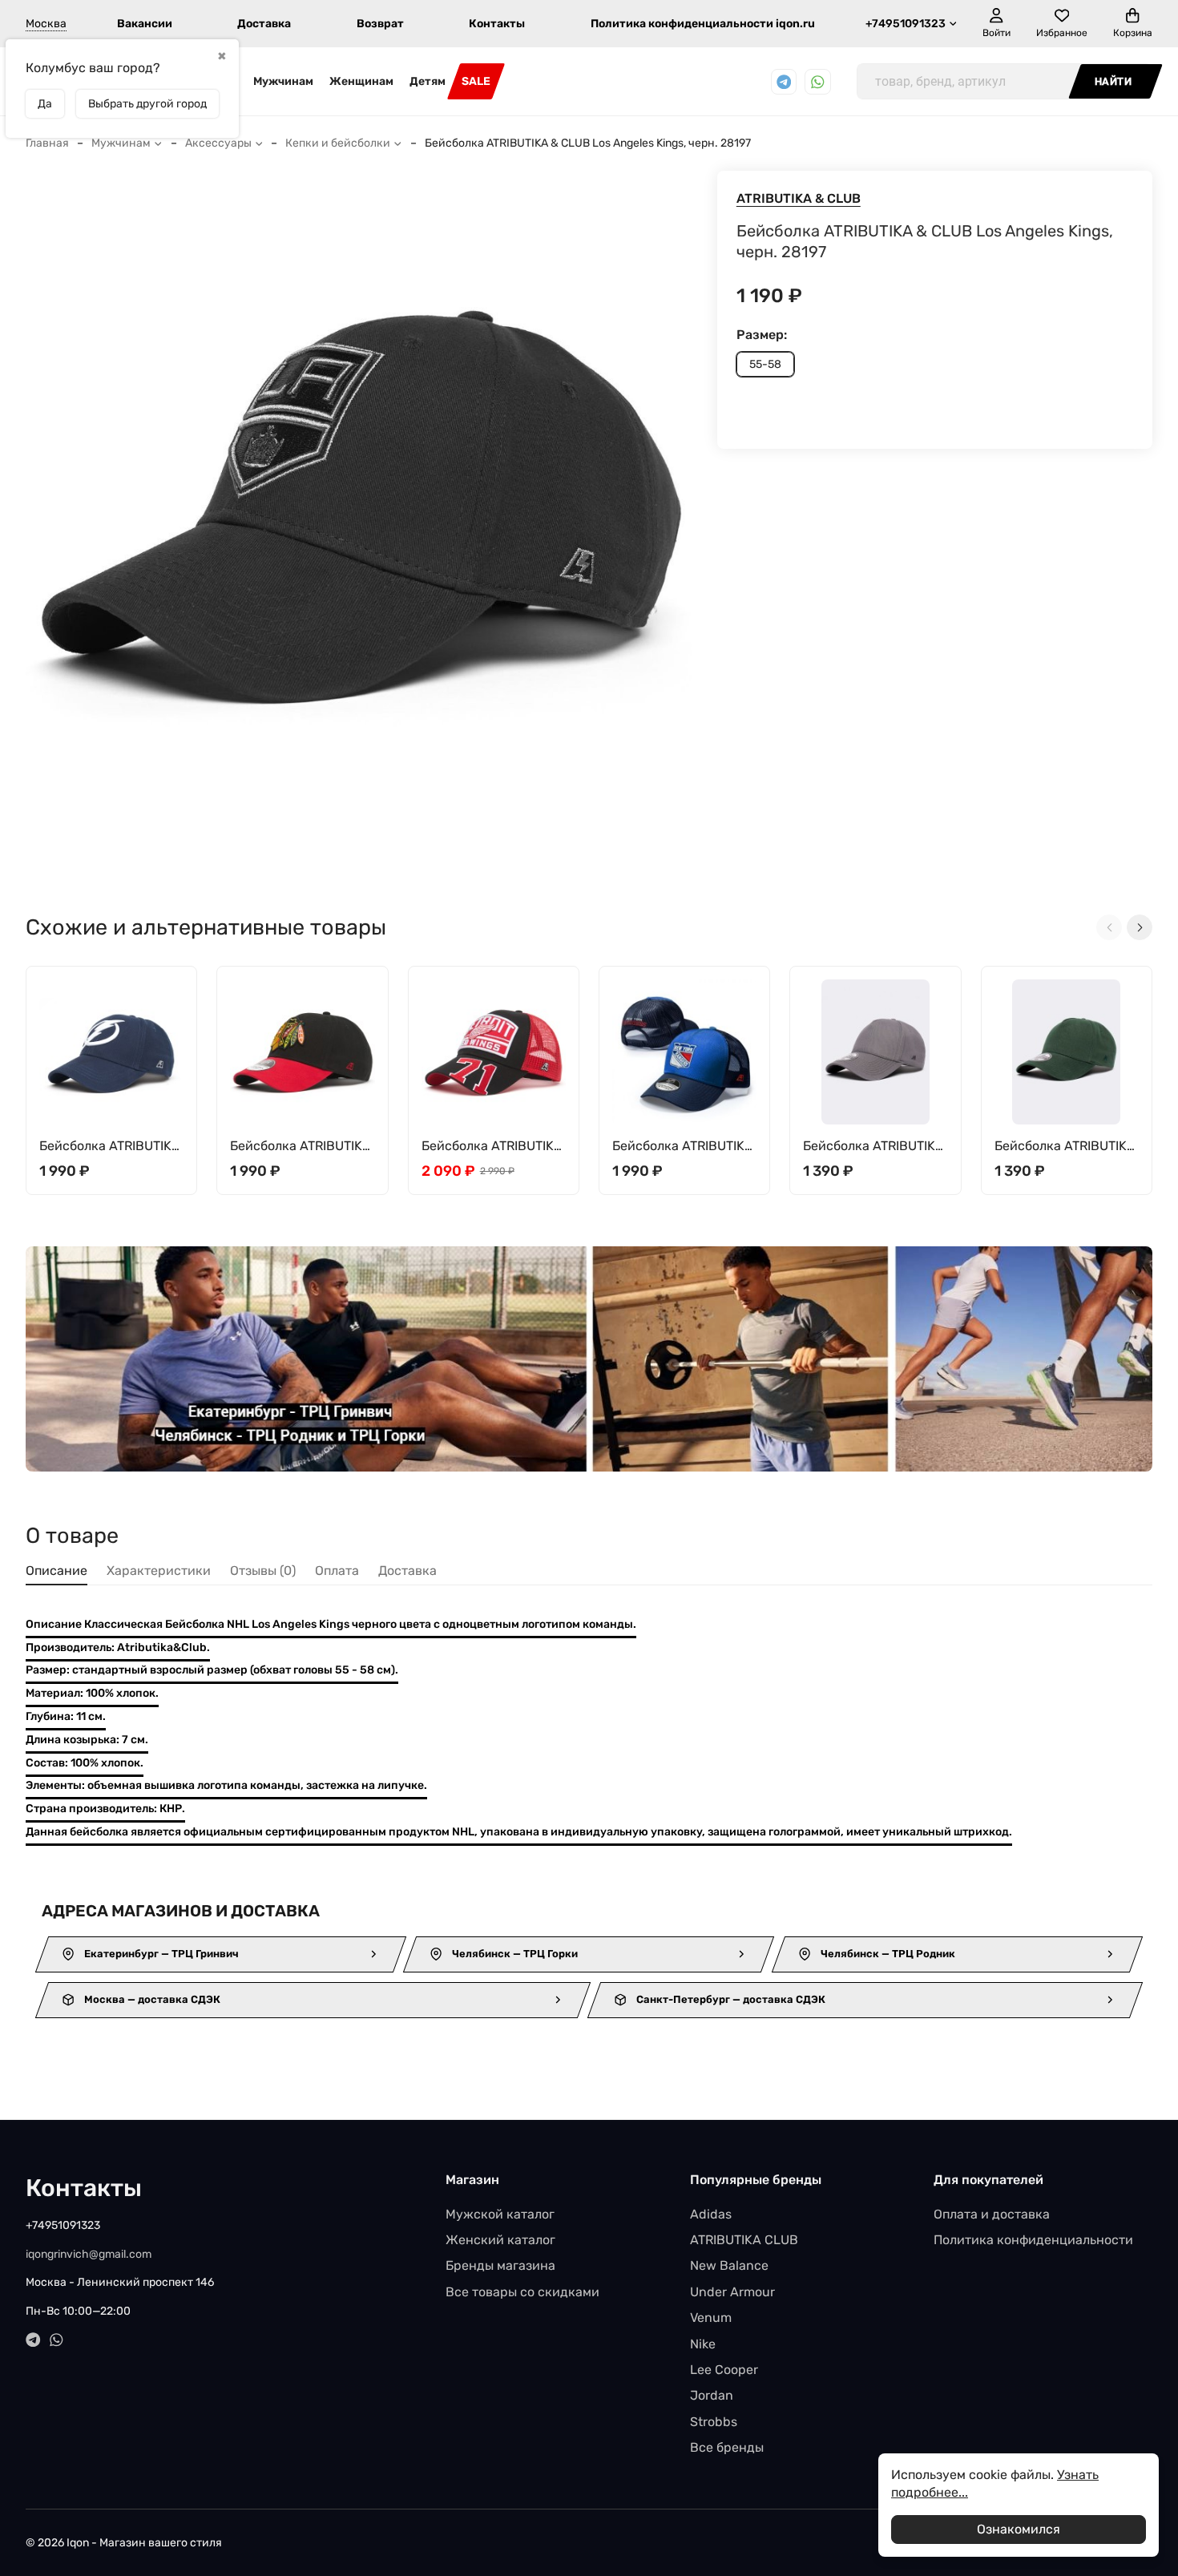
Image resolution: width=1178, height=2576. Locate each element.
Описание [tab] (56, 1571)
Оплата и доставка (992, 2214)
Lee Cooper (724, 2370)
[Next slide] (1140, 927)
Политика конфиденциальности (1033, 2240)
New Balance (729, 2265)
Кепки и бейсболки (338, 143)
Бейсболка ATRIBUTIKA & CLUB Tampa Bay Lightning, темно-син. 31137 (110, 1147)
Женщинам (361, 81)
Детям (428, 81)
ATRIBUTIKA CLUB (744, 2240)
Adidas (711, 2214)
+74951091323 (906, 24)
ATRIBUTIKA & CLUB (799, 198)
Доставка (264, 24)
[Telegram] (784, 82)
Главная (47, 143)
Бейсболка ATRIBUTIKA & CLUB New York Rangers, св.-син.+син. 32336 (683, 1147)
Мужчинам (283, 81)
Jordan (712, 2395)
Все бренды (727, 2447)
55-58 (765, 364)
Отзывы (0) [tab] (263, 1571)
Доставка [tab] (407, 1571)
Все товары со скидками (522, 2292)
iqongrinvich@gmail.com (89, 2254)
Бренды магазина (500, 2265)
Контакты (497, 24)
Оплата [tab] (337, 1571)
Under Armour (732, 2292)
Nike (703, 2344)
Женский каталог (500, 2240)
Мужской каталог (500, 2214)
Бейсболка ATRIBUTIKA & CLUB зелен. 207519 (1065, 1147)
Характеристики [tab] (159, 1571)
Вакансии (145, 24)
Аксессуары (218, 143)
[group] (359, 517)
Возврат (380, 24)
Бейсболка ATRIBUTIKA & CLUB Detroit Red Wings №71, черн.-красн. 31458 (492, 1147)
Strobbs (714, 2422)
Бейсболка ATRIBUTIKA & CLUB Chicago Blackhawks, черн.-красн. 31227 (301, 1147)
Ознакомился (1019, 2529)
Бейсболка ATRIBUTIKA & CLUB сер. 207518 (873, 1147)
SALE (476, 81)
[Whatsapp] (818, 82)
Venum (711, 2318)
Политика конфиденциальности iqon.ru (703, 24)
